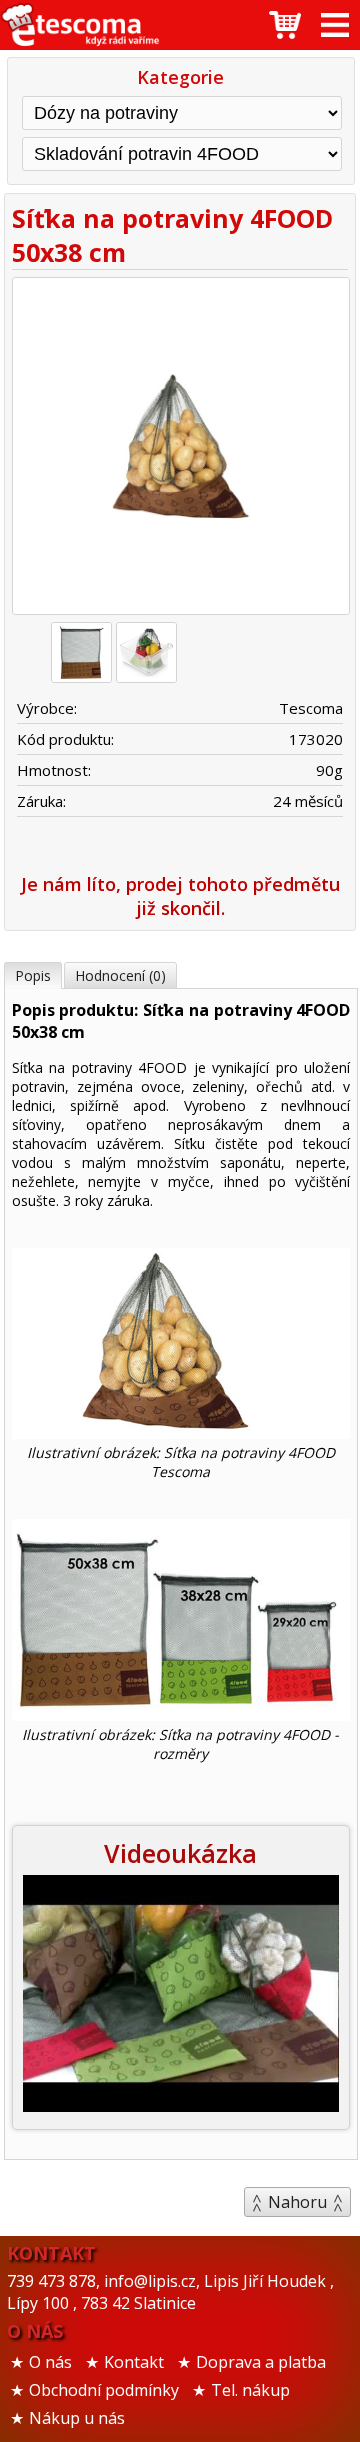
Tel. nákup (250, 2390)
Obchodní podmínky (104, 2390)
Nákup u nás (77, 2418)
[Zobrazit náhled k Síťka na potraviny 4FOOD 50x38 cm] (180, 449)
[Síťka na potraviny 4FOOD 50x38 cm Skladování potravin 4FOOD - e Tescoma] (80, 25)
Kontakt (134, 2362)
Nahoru (297, 2202)
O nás (50, 2362)
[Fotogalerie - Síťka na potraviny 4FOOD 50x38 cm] (81, 652)
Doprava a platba (261, 2362)
